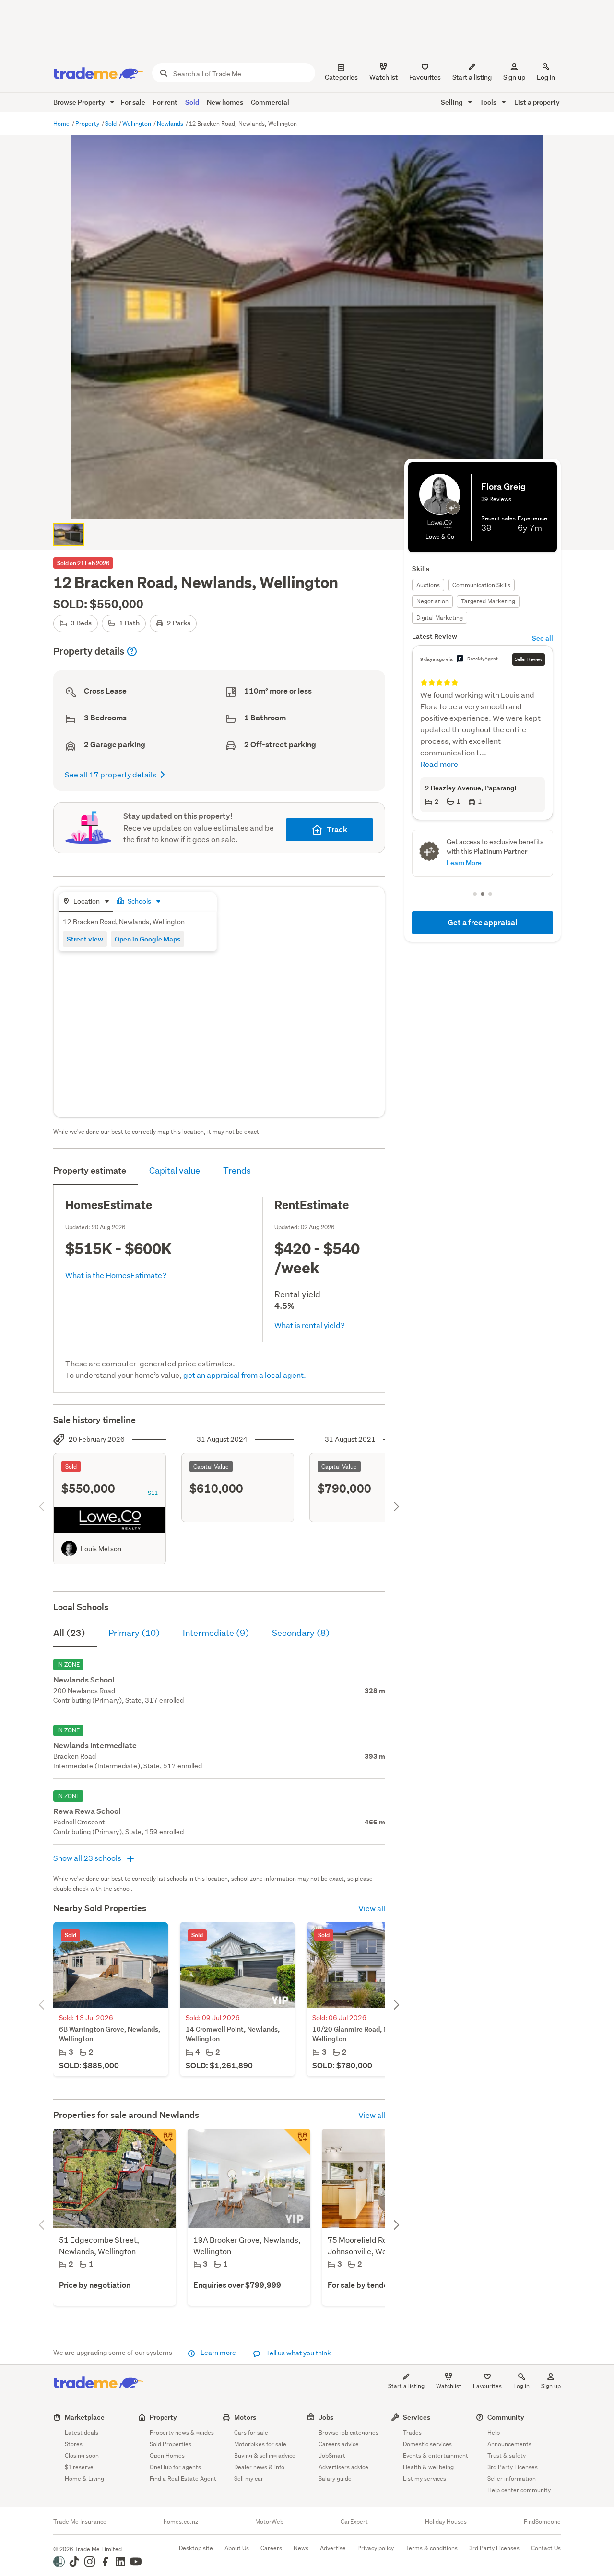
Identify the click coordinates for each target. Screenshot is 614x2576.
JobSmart (332, 2455)
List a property (537, 102)
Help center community (519, 2490)
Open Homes (167, 2455)
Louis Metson (101, 1549)
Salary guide (335, 2478)
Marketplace (85, 2417)
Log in (546, 77)
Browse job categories (348, 2432)
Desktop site (196, 2548)
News (301, 2548)
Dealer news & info (259, 2467)
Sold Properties (171, 2444)
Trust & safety (507, 2455)
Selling (453, 102)
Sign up (514, 77)
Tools (489, 102)
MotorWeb (269, 2522)
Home (62, 124)
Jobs (326, 2417)
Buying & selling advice (265, 2455)
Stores (74, 2444)
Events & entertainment (436, 2455)
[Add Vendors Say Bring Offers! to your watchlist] (163, 2142)
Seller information (512, 2478)
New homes (225, 102)
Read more (439, 764)
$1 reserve (79, 2467)
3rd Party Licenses (513, 2467)
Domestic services (427, 2444)
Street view (85, 939)
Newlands (171, 124)
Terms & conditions (431, 2548)
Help (494, 2432)
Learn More (464, 863)
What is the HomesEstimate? (116, 1275)
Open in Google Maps (148, 939)
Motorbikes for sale (260, 2444)
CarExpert (354, 2522)
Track (337, 829)
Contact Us (546, 2548)
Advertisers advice (343, 2467)
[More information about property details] (132, 651)
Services (417, 2417)
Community (506, 2417)
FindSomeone (542, 2522)
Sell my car (249, 2478)
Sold (192, 102)
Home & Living (84, 2478)
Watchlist (449, 2386)
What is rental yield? (310, 1325)
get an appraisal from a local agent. (245, 1375)
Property (88, 124)
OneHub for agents (175, 2467)
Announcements (509, 2444)
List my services (425, 2478)
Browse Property (80, 102)
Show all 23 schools (88, 1858)
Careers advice (339, 2444)
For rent (165, 102)
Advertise (333, 2548)
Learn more (218, 2353)
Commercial (270, 102)
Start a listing (406, 2386)
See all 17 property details (111, 774)
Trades (412, 2432)
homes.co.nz (181, 2522)
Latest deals (82, 2432)
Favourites (487, 2386)
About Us (237, 2548)
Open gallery (312, 504)
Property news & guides (182, 2432)
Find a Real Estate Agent (183, 2478)
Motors (245, 2417)
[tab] (86, 902)
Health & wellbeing (428, 2467)
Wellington (137, 124)
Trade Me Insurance (80, 2522)
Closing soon (82, 2455)
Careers (271, 2548)
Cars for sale (251, 2432)
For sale (133, 102)
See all (543, 638)
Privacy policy (376, 2548)
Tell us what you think (298, 2353)
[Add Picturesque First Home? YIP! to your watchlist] (297, 2142)
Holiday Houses (446, 2522)
